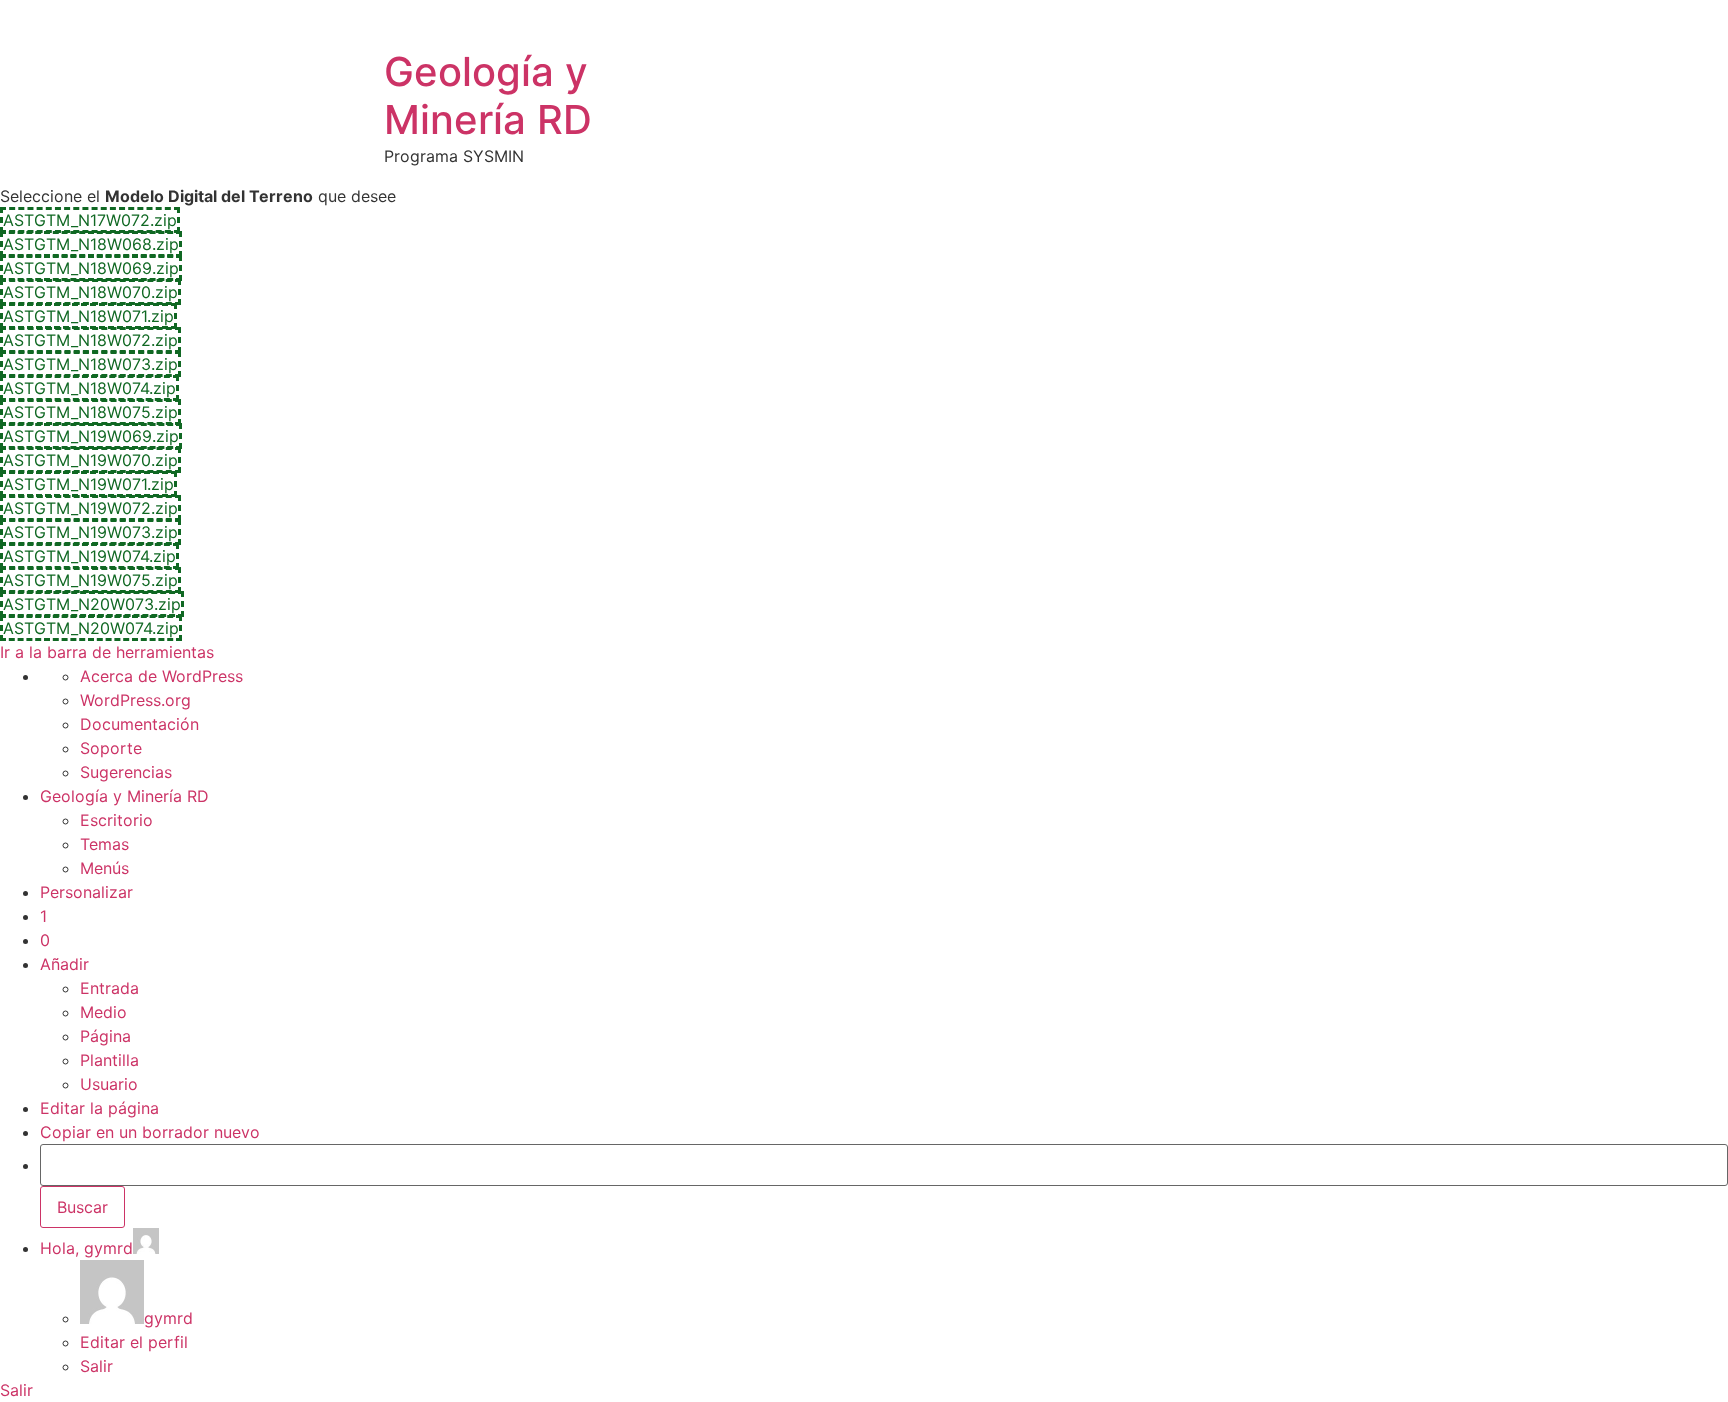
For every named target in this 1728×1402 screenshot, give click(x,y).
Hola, (86, 1248)
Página (105, 1036)
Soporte (111, 748)
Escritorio (116, 820)
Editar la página (99, 1108)
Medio (103, 1012)
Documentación (139, 724)
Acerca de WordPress (161, 676)
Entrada (109, 988)
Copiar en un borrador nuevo (150, 1132)
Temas (104, 844)
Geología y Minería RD (488, 95)
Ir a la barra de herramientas (107, 652)
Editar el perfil (134, 1342)
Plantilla (109, 1060)
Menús (104, 868)
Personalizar (86, 892)
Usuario (109, 1084)
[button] (90, 220)
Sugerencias (126, 772)
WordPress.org (135, 700)
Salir (96, 1366)
